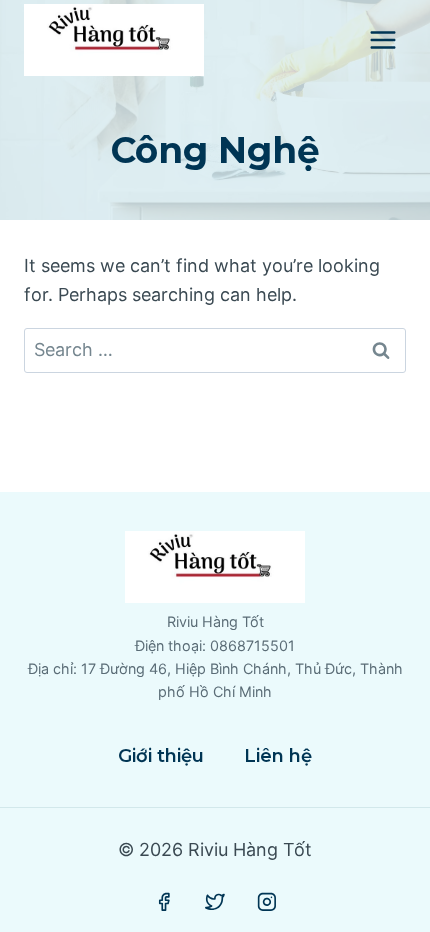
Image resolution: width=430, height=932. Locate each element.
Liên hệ (278, 756)
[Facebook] (164, 902)
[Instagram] (267, 902)
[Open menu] (382, 39)
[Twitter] (215, 902)
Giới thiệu (161, 756)
